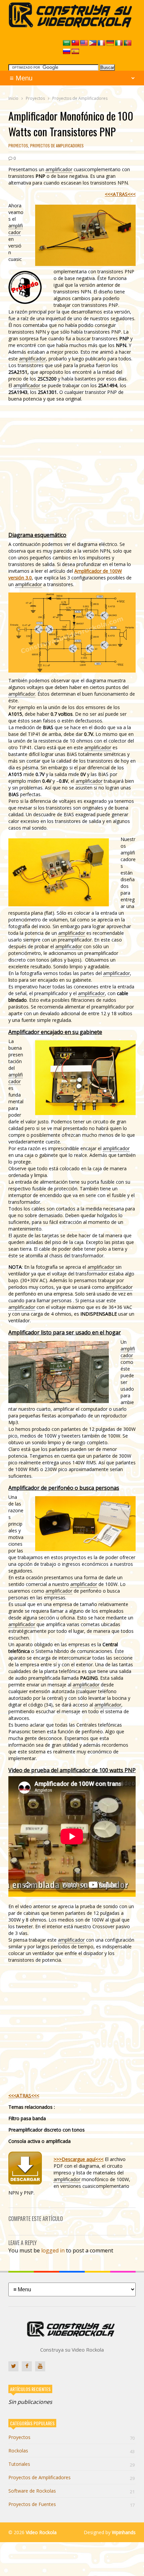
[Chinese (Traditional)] (75, 43)
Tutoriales (71, 2464)
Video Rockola (41, 2532)
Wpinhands (124, 2532)
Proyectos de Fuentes (71, 2504)
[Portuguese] (128, 43)
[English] (84, 43)
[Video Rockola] (72, 26)
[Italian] (119, 43)
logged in (53, 2250)
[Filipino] (93, 43)
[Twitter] (13, 2366)
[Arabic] (67, 43)
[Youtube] (40, 2366)
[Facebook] (27, 2366)
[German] (110, 43)
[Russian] (67, 52)
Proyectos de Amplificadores (57, 146)
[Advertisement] (72, 467)
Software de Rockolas (71, 2491)
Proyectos (18, 146)
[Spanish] (75, 52)
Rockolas (71, 2451)
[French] (101, 43)
